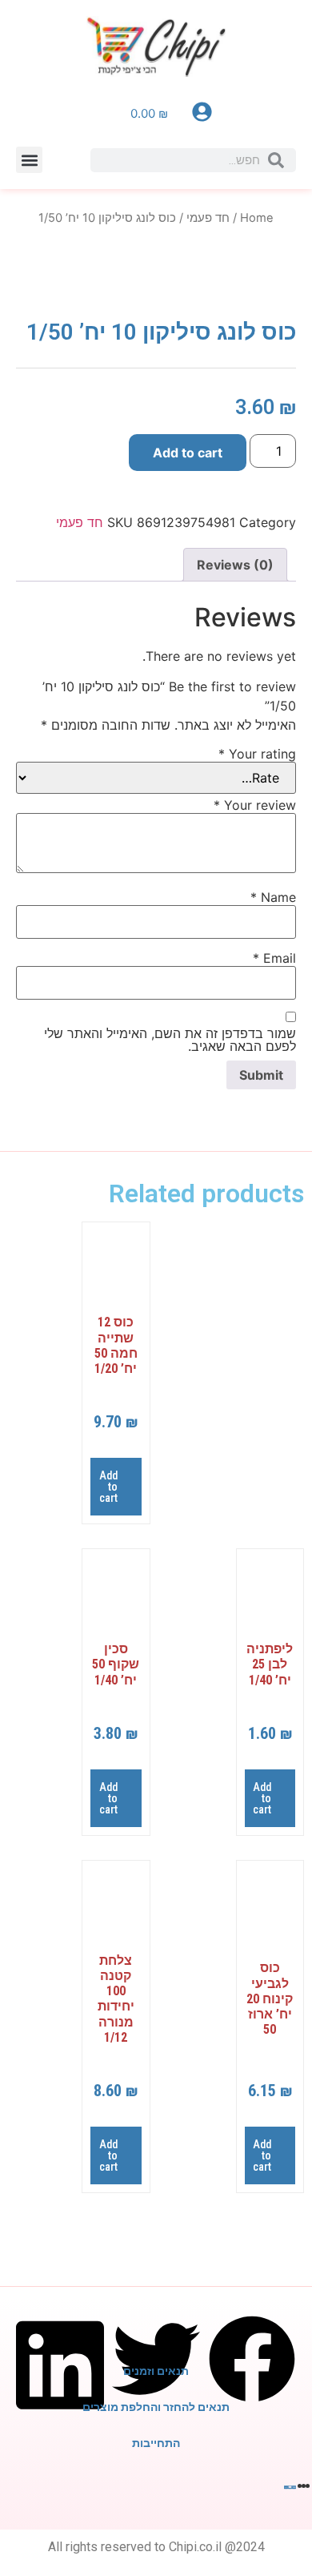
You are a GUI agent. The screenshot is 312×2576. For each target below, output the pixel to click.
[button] (29, 160)
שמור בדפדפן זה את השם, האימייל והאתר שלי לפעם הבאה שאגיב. (170, 1040)
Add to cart (188, 453)
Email (274, 958)
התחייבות (156, 2443)
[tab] (235, 565)
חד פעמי (208, 218)
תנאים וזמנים (156, 2371)
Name (273, 897)
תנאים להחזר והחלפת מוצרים (156, 2407)
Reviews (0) (235, 565)
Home (257, 218)
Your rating (257, 754)
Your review (255, 805)
